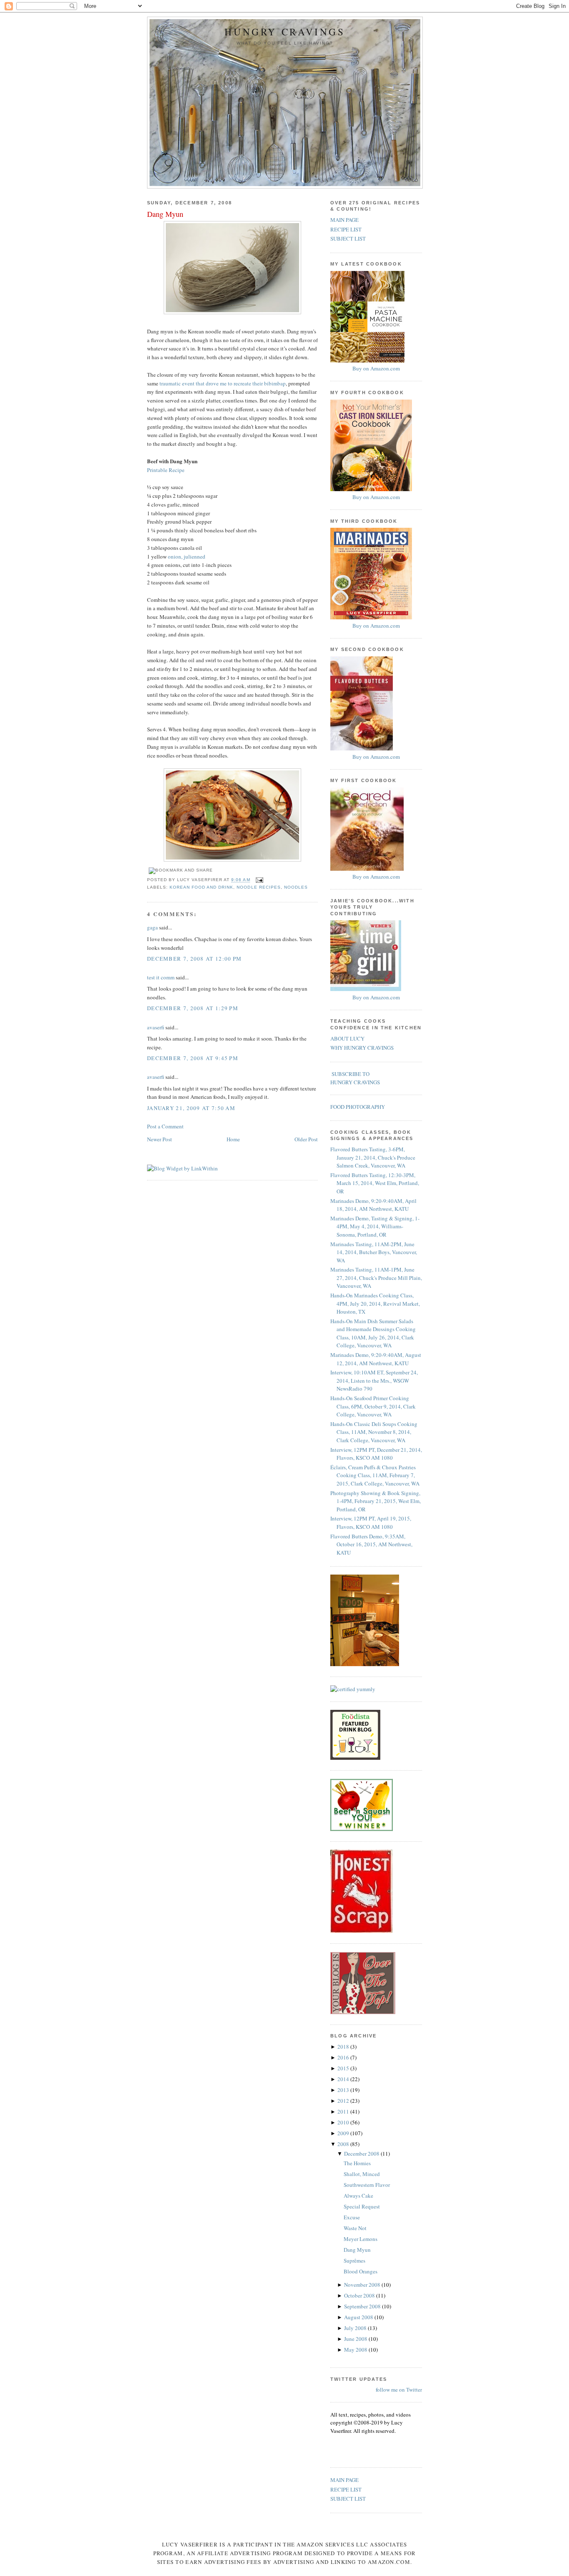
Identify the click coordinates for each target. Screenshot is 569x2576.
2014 (344, 2079)
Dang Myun (165, 214)
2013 (344, 2090)
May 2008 (356, 2350)
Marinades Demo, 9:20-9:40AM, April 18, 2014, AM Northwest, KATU (373, 1205)
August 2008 (359, 2317)
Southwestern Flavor (367, 2185)
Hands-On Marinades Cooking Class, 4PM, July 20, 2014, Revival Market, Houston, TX (375, 1303)
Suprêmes (354, 2261)
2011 (344, 2111)
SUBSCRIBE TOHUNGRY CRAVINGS (355, 1078)
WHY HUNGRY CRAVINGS (362, 1048)
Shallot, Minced (362, 2174)
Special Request (362, 2206)
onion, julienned (187, 556)
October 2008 (360, 2295)
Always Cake (358, 2196)
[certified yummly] (353, 1689)
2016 (344, 2057)
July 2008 (356, 2328)
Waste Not (355, 2228)
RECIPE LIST (346, 229)
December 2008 (362, 2154)
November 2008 (363, 2285)
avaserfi (156, 1027)
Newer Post (160, 1139)
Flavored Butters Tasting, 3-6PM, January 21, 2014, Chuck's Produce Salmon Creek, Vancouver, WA (373, 1157)
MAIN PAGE (344, 220)
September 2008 (363, 2306)
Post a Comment (165, 1126)
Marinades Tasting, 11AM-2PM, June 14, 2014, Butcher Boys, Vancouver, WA (374, 1252)
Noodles (296, 887)
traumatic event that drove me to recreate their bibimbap (223, 383)
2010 (344, 2122)
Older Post (306, 1139)
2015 (344, 2068)
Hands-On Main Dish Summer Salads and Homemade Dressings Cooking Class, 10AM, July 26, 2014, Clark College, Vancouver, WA (373, 1333)
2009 (344, 2133)
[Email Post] (258, 880)
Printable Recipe (166, 470)
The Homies (357, 2163)
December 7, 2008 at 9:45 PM (193, 1058)
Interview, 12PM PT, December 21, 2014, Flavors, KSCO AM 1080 (376, 1454)
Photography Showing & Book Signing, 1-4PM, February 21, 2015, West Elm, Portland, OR (376, 1501)
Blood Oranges (361, 2271)
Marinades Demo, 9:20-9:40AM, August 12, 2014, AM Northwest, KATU (376, 1359)
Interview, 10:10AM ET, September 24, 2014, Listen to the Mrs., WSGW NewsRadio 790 (374, 1380)
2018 (344, 2047)
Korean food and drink (201, 887)
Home (233, 1139)
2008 (344, 2144)
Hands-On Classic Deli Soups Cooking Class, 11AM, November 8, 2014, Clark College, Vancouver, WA (374, 1432)
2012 (344, 2101)
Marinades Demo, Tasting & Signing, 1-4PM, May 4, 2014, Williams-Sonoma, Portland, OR (375, 1226)
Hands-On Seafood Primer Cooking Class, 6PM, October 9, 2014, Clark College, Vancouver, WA (373, 1406)
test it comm (161, 977)
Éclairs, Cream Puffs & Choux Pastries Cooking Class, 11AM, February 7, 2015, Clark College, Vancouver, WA (375, 1475)
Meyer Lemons (361, 2239)
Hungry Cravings (285, 32)
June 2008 (356, 2339)
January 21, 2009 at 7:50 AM (191, 1108)
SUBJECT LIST (348, 238)
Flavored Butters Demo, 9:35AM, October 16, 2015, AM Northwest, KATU (371, 1544)
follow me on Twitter (399, 2390)
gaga (152, 927)
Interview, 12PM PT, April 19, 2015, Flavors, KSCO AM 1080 (371, 1523)
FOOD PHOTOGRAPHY (358, 1107)
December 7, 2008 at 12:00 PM (194, 959)
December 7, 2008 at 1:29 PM (193, 1008)
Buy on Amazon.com (376, 368)
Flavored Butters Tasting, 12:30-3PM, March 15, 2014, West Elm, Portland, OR (375, 1183)
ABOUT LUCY (347, 1038)
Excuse (352, 2217)
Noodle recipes (258, 887)
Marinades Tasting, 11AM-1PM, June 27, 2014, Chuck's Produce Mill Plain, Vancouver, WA (376, 1278)
